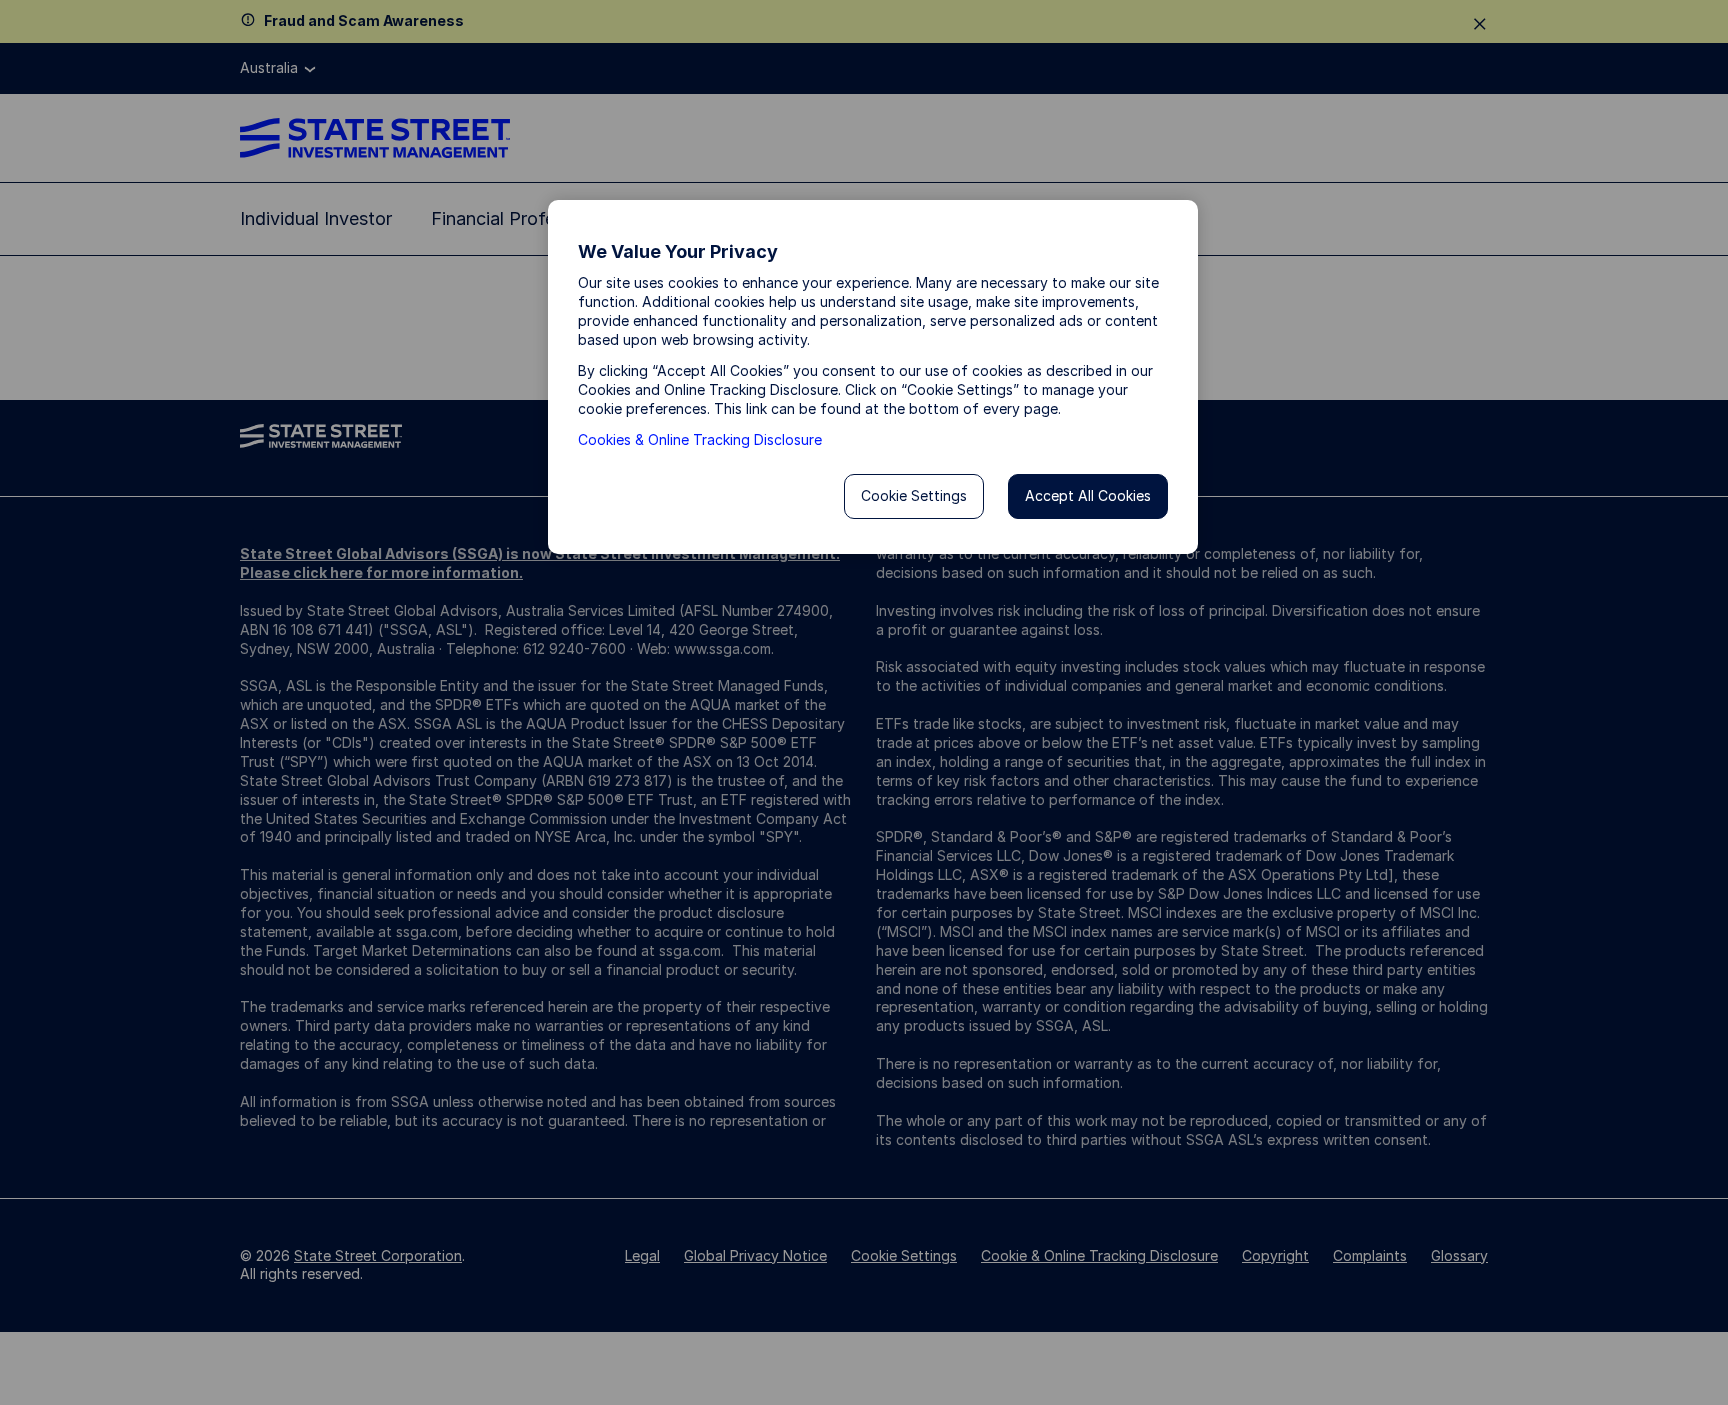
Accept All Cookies (1088, 495)
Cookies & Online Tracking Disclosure (700, 439)
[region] (873, 377)
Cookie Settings (914, 495)
